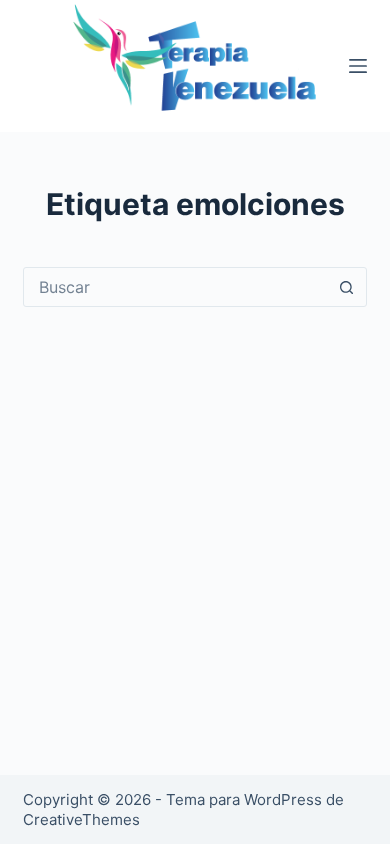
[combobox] (175, 287)
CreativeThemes (81, 819)
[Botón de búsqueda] (347, 287)
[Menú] (358, 66)
